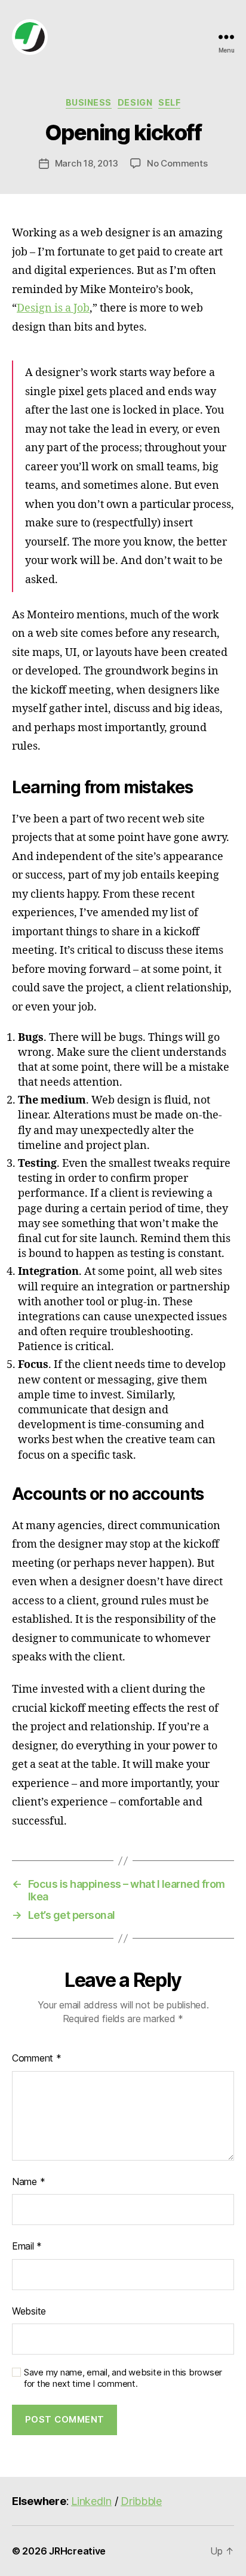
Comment (37, 2058)
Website (29, 2311)
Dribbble (141, 2501)
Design (135, 102)
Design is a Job (53, 308)
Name (28, 2181)
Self (169, 102)
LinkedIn (91, 2501)
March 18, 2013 (87, 163)
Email (27, 2246)
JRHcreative (77, 2551)
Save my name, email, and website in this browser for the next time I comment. (123, 2378)
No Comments (177, 163)
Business (89, 102)
